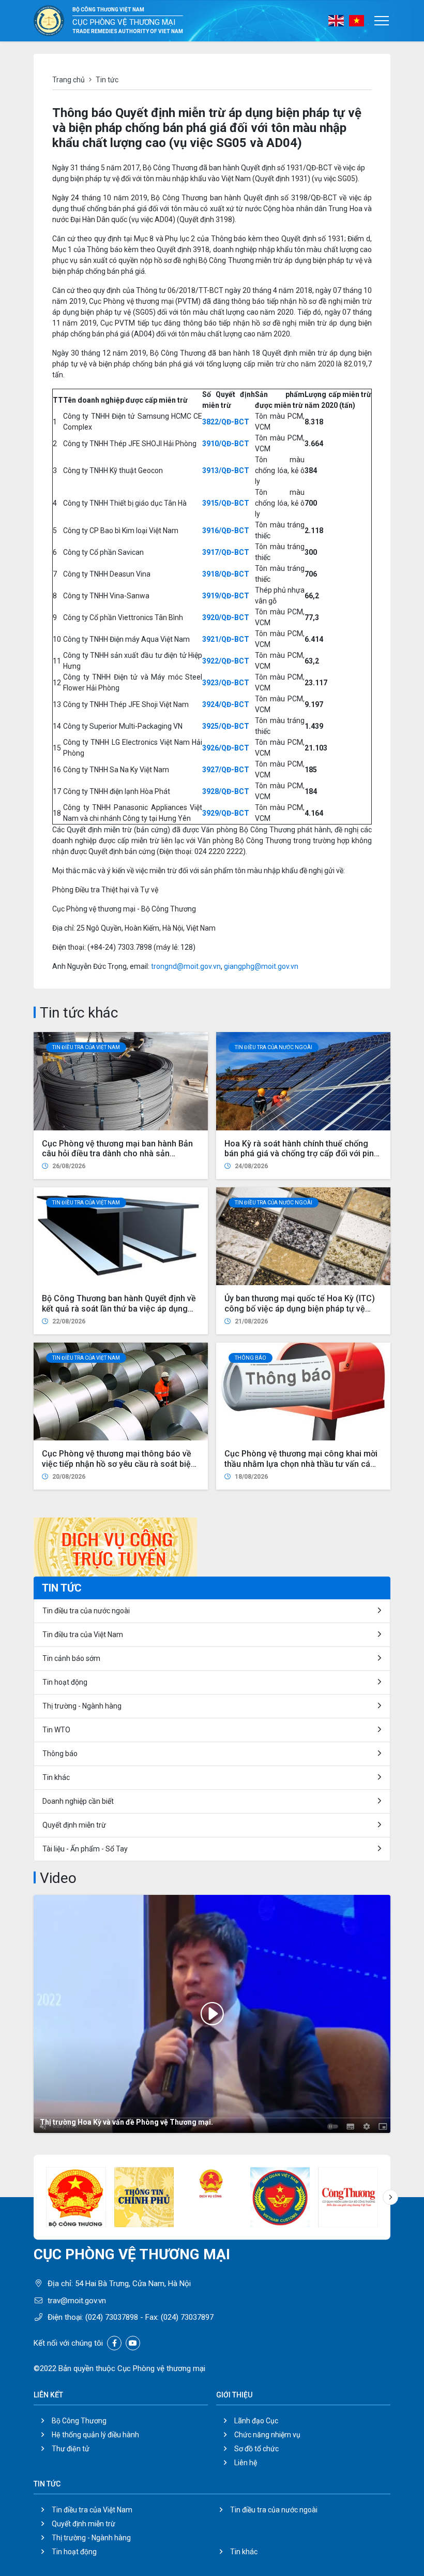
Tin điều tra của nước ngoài (274, 1047)
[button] (390, 2197)
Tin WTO (56, 1730)
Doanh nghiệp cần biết (78, 1801)
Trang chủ (69, 80)
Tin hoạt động (74, 2552)
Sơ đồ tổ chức (256, 2449)
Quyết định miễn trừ (74, 1825)
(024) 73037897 (187, 2317)
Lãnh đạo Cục (256, 2421)
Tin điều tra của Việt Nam (86, 1047)
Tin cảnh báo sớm (71, 1658)
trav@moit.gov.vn (77, 2301)
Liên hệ (246, 2463)
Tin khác (56, 1777)
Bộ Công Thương (79, 2421)
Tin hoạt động (65, 1682)
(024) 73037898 (112, 2317)
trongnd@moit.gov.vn (186, 966)
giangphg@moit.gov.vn (261, 966)
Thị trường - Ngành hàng (82, 1706)
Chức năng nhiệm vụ (267, 2435)
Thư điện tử (71, 2449)
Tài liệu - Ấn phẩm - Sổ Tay (85, 1849)
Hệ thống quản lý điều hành (95, 2435)
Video (58, 1878)
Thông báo (251, 1358)
